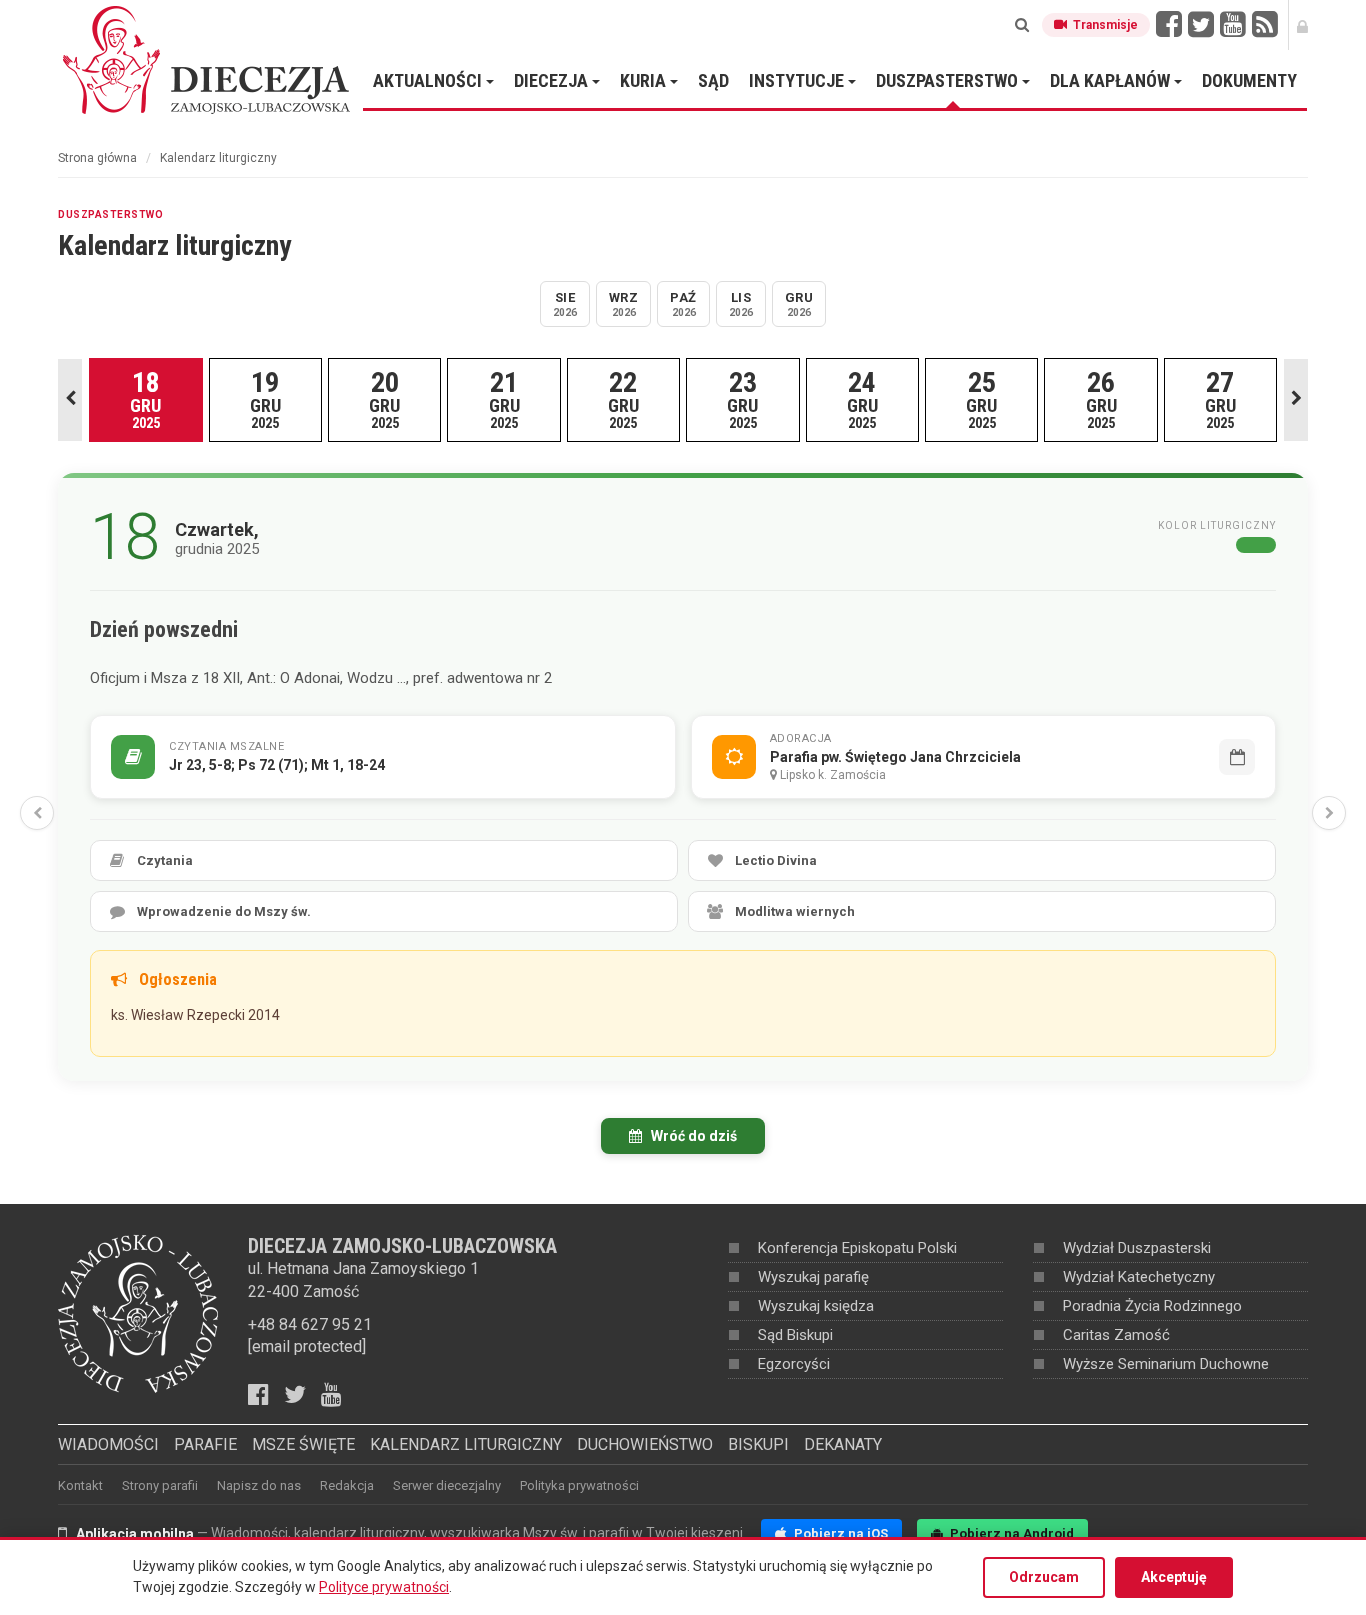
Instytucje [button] (798, 80)
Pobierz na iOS (839, 1533)
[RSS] (1265, 25)
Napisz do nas (259, 1485)
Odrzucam (1044, 1577)
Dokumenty (1249, 80)
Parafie (205, 1444)
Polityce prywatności (384, 1587)
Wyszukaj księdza (816, 1306)
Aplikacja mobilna (135, 1534)
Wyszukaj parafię (813, 1277)
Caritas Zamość (1116, 1335)
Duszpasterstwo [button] (949, 80)
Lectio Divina (776, 860)
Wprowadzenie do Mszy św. (224, 911)
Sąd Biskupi (795, 1335)
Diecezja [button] (553, 80)
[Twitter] (1201, 25)
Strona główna (97, 158)
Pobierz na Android (1010, 1533)
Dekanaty (843, 1444)
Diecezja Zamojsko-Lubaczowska (208, 59)
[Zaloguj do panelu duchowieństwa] (1302, 25)
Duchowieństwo (645, 1444)
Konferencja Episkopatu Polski (857, 1248)
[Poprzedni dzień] (37, 813)
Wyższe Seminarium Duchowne (1166, 1364)
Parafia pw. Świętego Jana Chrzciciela (895, 757)
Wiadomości (108, 1444)
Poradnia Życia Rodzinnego (1152, 1306)
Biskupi (758, 1444)
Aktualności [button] (429, 80)
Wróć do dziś (692, 1136)
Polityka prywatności (579, 1485)
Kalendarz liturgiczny (466, 1444)
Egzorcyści (794, 1364)
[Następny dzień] (1329, 813)
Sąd (713, 80)
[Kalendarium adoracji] (1237, 757)
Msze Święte (303, 1444)
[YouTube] (1233, 25)
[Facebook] (1169, 25)
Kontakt (80, 1485)
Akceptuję (1174, 1577)
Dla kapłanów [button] (1112, 80)
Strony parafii (160, 1485)
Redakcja (347, 1485)
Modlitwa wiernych (795, 911)
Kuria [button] (645, 80)
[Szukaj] (1022, 25)
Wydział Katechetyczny (1139, 1277)
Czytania (165, 860)
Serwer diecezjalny (447, 1485)
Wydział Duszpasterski (1137, 1248)
